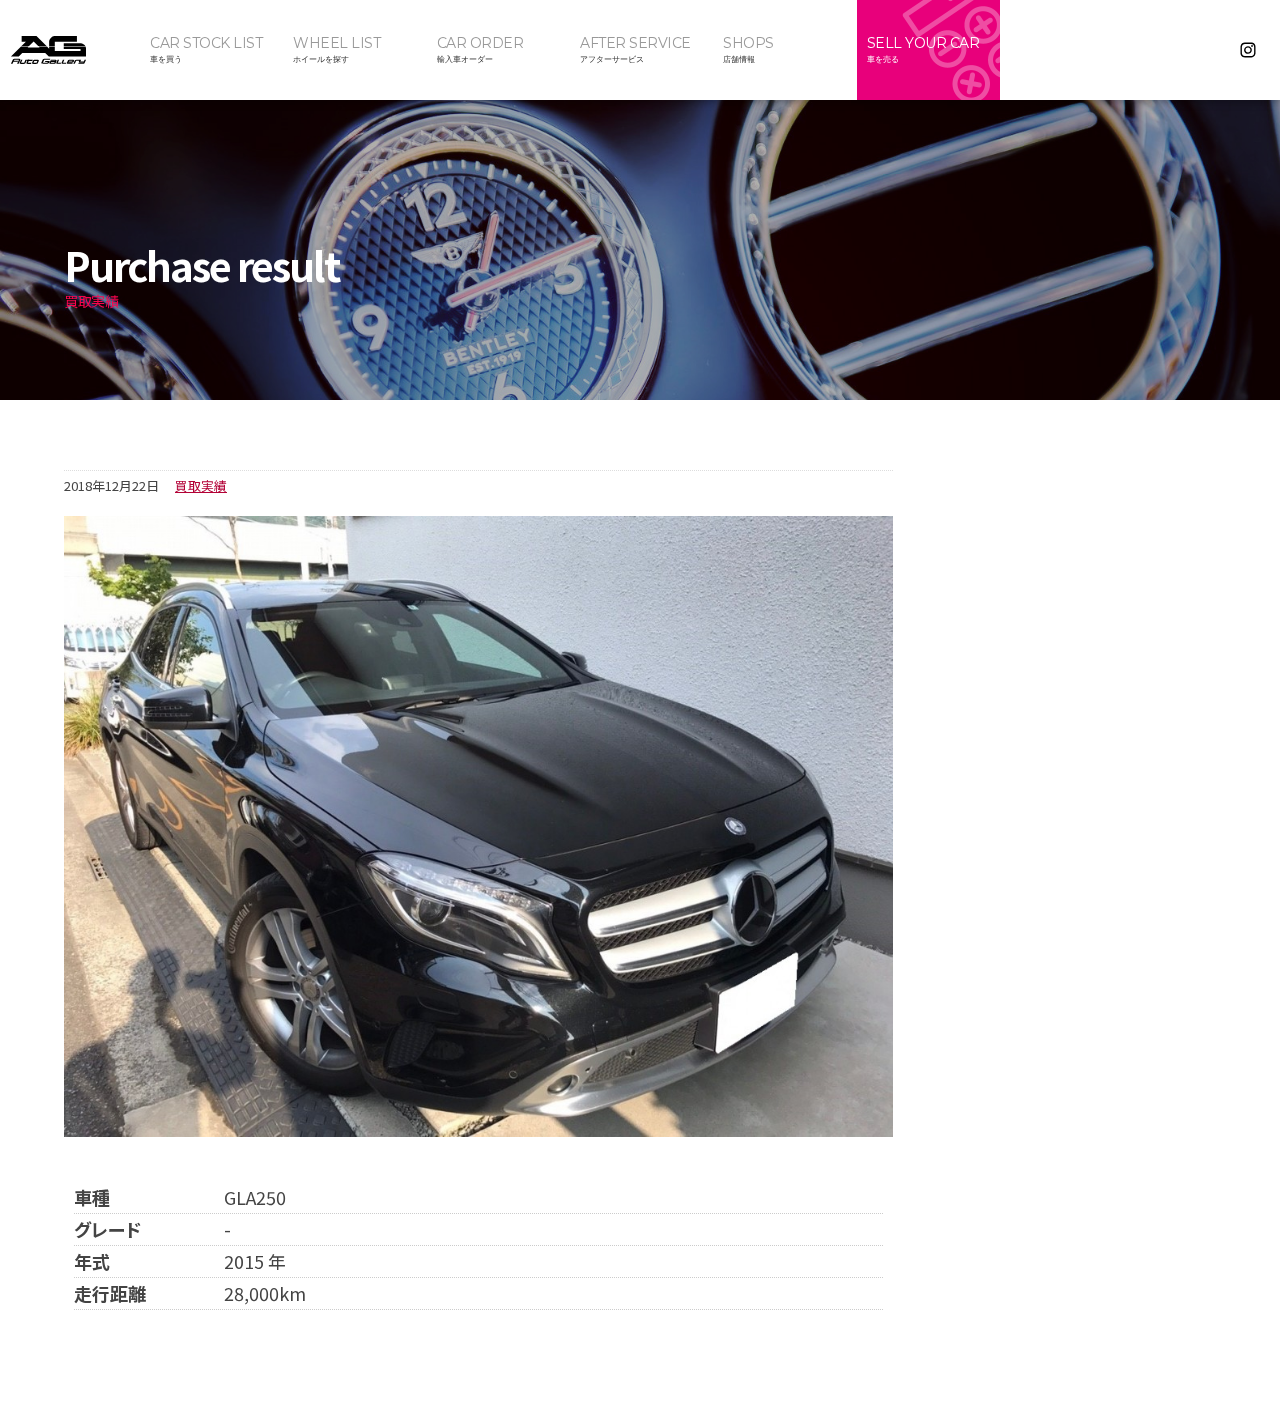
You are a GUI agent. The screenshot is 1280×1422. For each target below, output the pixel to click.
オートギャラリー (70, 50)
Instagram (1248, 50)
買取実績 (201, 485)
